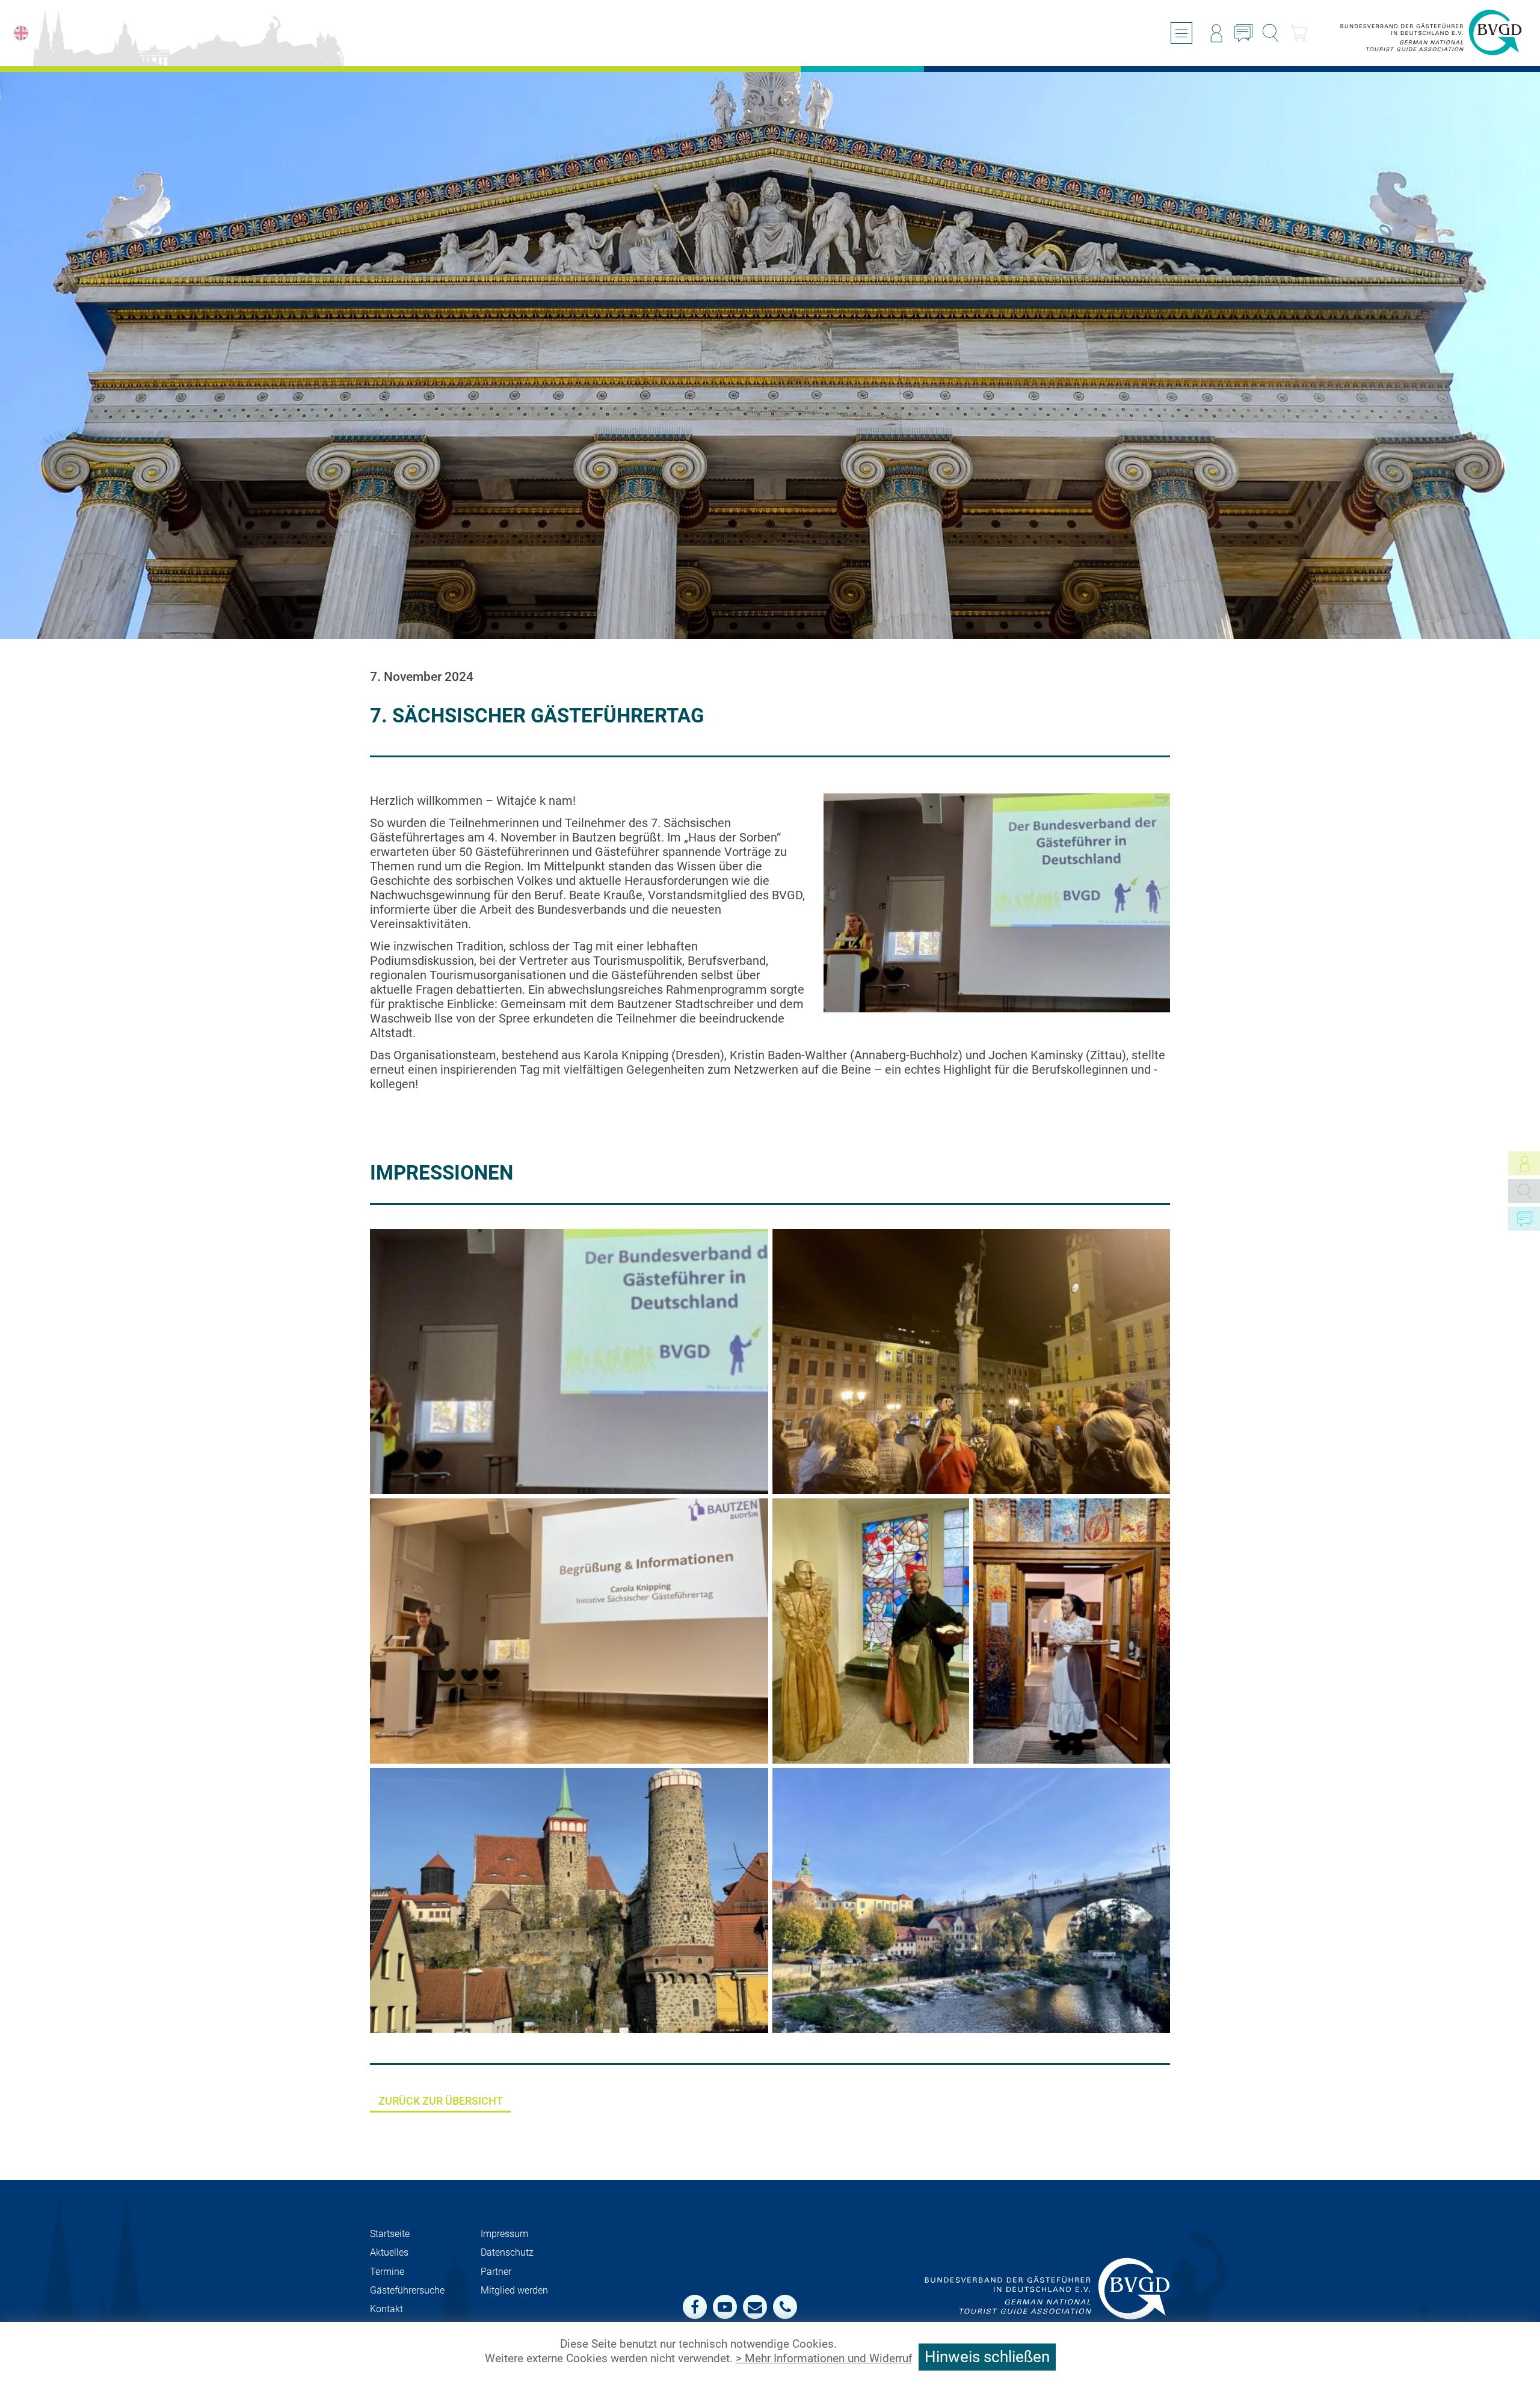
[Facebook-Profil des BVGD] (695, 2307)
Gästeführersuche (407, 2290)
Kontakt (387, 2309)
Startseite (390, 2234)
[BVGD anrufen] (785, 2307)
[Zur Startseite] (1431, 33)
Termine (387, 2272)
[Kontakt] (1243, 33)
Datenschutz (507, 2252)
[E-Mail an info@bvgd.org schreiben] (755, 2307)
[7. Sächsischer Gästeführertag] (972, 1362)
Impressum (504, 2234)
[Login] (1216, 33)
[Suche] (1270, 33)
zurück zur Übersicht (441, 2101)
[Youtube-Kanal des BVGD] (725, 2307)
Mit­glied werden (514, 2290)
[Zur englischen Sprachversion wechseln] (21, 33)
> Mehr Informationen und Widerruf (824, 2359)
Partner (496, 2272)
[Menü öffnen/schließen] (1181, 33)
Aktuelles (389, 2252)
